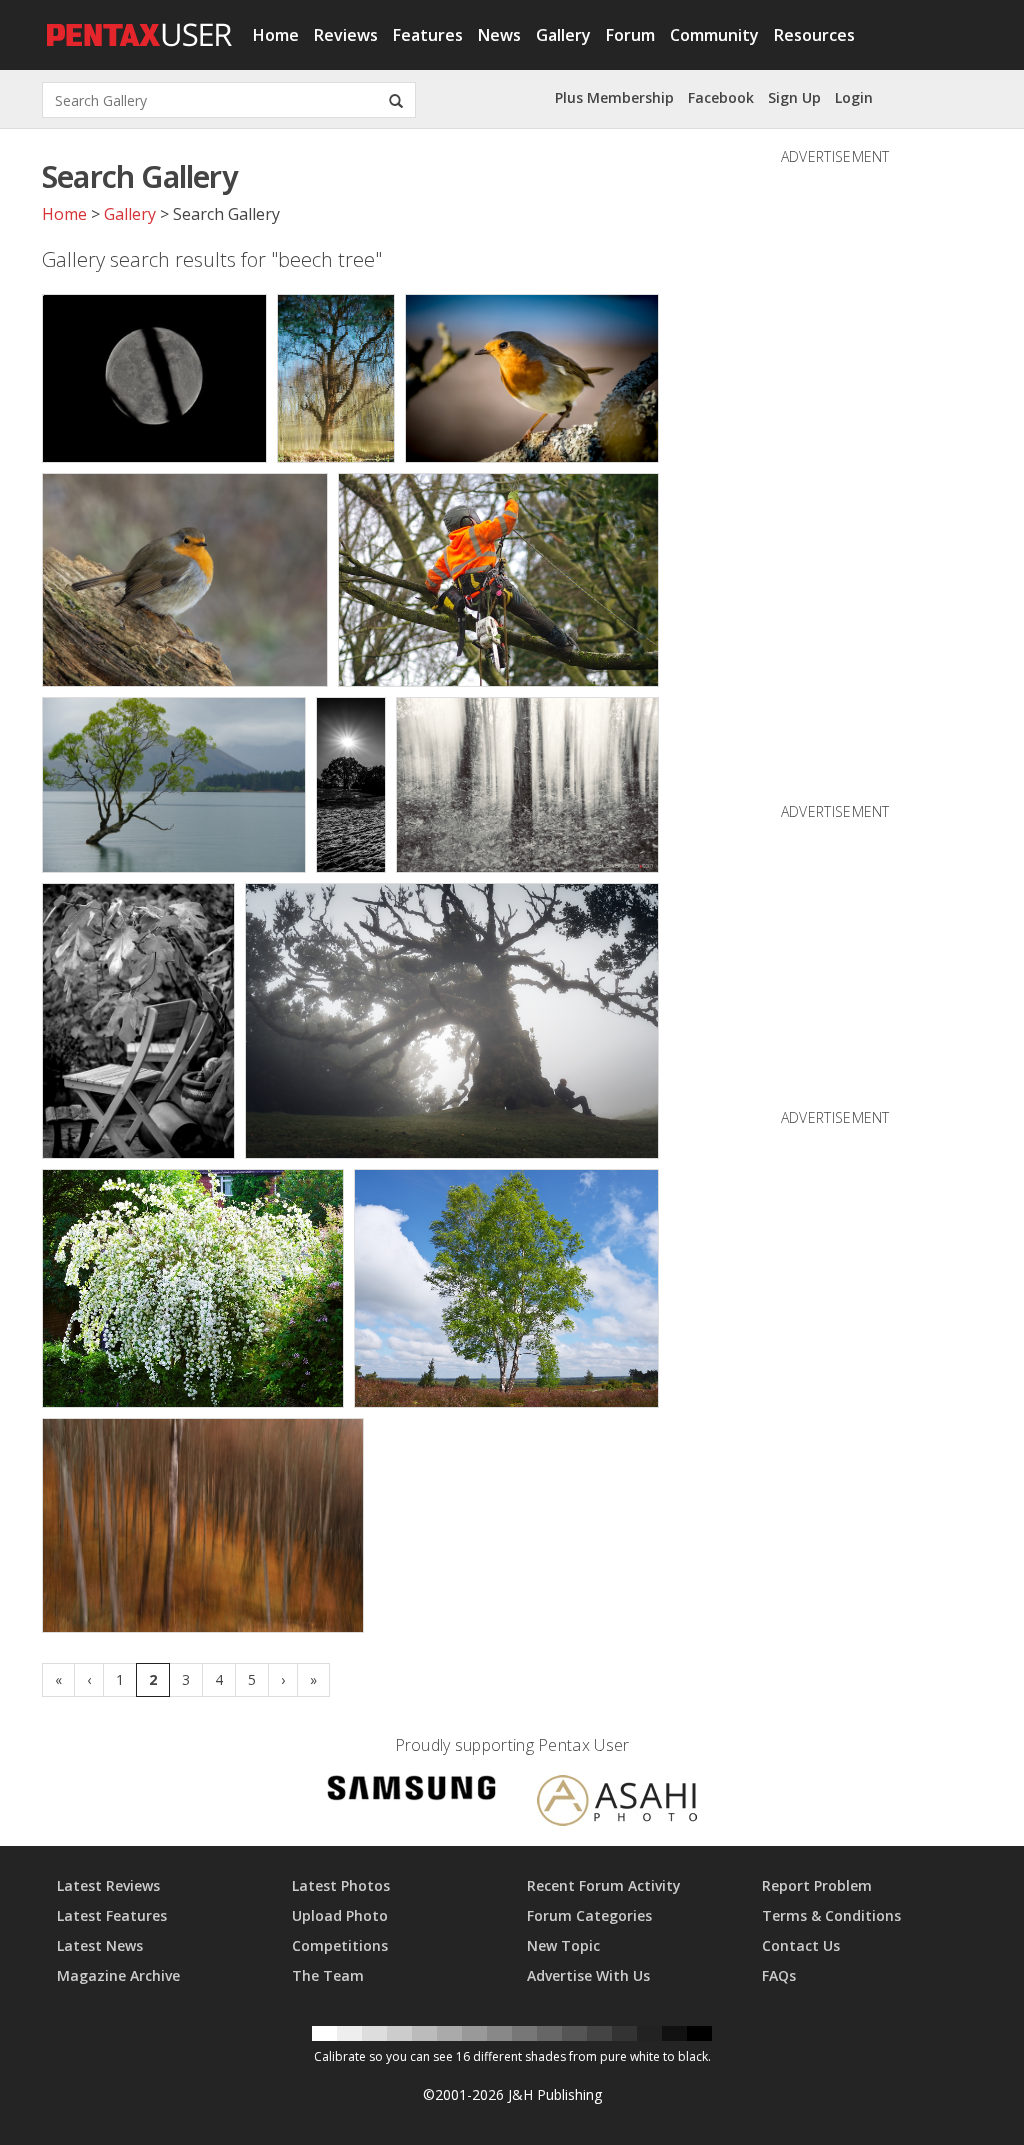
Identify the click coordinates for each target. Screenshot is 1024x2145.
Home (276, 35)
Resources (814, 35)
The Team (328, 1975)
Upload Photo (340, 1915)
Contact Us (801, 1945)
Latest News (100, 1945)
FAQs (779, 1975)
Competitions (340, 1945)
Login (854, 97)
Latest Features (112, 1915)
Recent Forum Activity (604, 1885)
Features (428, 35)
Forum (630, 35)
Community (714, 35)
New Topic (563, 1945)
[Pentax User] (140, 25)
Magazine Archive (118, 1975)
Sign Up (794, 97)
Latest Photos (341, 1885)
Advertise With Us (588, 1975)
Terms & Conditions (831, 1915)
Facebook (721, 97)
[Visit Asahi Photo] (617, 1803)
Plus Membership (614, 97)
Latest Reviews (108, 1885)
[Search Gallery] (396, 100)
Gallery (563, 35)
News (499, 35)
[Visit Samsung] (412, 1791)
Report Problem (817, 1885)
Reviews (346, 35)
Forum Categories (589, 1915)
